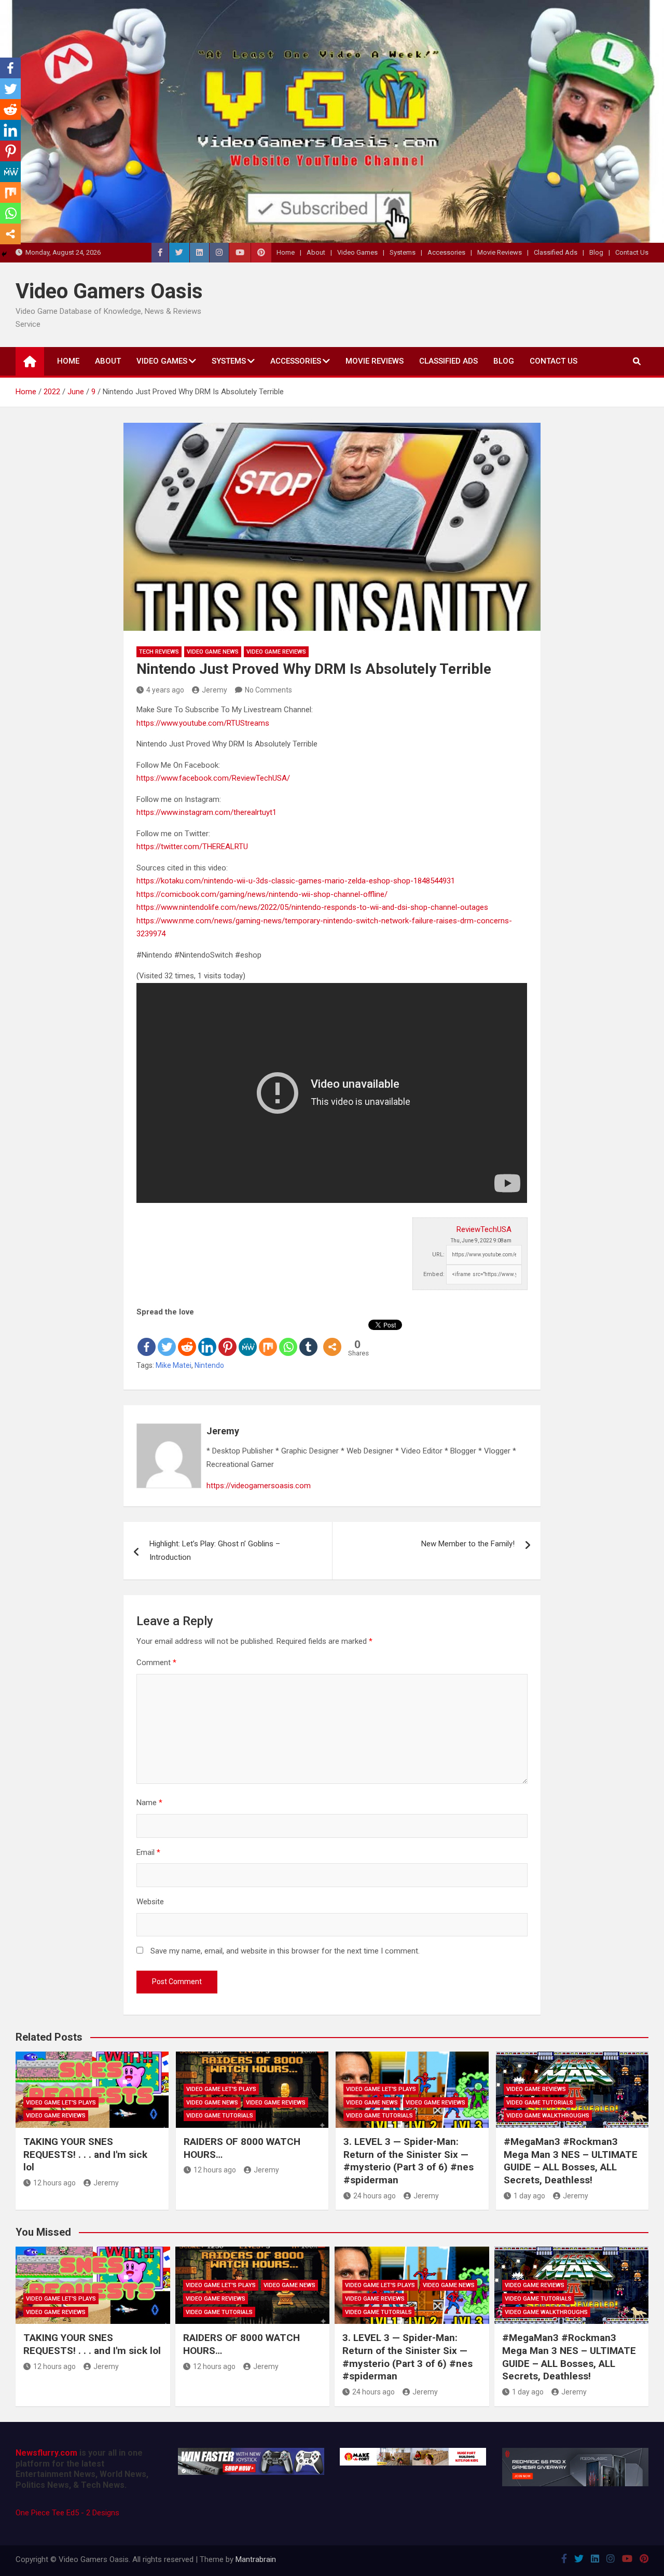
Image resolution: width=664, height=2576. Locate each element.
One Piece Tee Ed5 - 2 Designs (67, 2513)
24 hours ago (375, 2196)
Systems (403, 252)
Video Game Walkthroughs (548, 2116)
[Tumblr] (308, 1338)
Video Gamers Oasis (109, 291)
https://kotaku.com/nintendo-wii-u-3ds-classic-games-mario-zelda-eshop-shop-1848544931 (296, 881)
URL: (438, 1255)
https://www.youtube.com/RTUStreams (203, 723)
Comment (156, 1663)
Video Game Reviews (276, 652)
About (316, 252)
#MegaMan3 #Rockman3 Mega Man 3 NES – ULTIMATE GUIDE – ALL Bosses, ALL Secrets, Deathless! (571, 2161)
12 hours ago (54, 2183)
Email (148, 1852)
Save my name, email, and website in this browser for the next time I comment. (285, 1951)
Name (149, 1803)
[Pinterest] (227, 1338)
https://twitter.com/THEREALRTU (192, 847)
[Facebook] (147, 1338)
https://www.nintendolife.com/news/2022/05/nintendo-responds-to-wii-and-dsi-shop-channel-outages (312, 907)
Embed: (434, 1274)
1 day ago (529, 2196)
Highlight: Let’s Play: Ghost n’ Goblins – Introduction (215, 1550)
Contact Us (632, 252)
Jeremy (215, 690)
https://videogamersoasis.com (259, 1486)
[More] (332, 1338)
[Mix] (268, 1338)
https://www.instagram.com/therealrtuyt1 (206, 812)
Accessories (446, 252)
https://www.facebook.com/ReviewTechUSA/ (213, 778)
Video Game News (213, 652)
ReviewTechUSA (484, 1229)
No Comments (268, 690)
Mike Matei (174, 1365)
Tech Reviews (159, 652)
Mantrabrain (256, 2559)
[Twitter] (167, 1338)
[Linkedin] (207, 1338)
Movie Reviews (500, 252)
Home (286, 252)
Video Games (357, 252)
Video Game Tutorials (220, 2116)
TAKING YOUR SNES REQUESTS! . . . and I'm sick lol (85, 2154)
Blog (596, 252)
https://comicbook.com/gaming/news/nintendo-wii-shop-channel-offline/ (262, 894)
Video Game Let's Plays (61, 2103)
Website (150, 1902)
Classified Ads (556, 252)
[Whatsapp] (288, 1338)
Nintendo (209, 1365)
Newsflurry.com (46, 2453)
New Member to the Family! (468, 1544)
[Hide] (4, 254)
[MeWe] (248, 1338)
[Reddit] (187, 1338)
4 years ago (165, 690)
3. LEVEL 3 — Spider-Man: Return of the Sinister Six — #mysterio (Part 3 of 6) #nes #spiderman (409, 2161)
